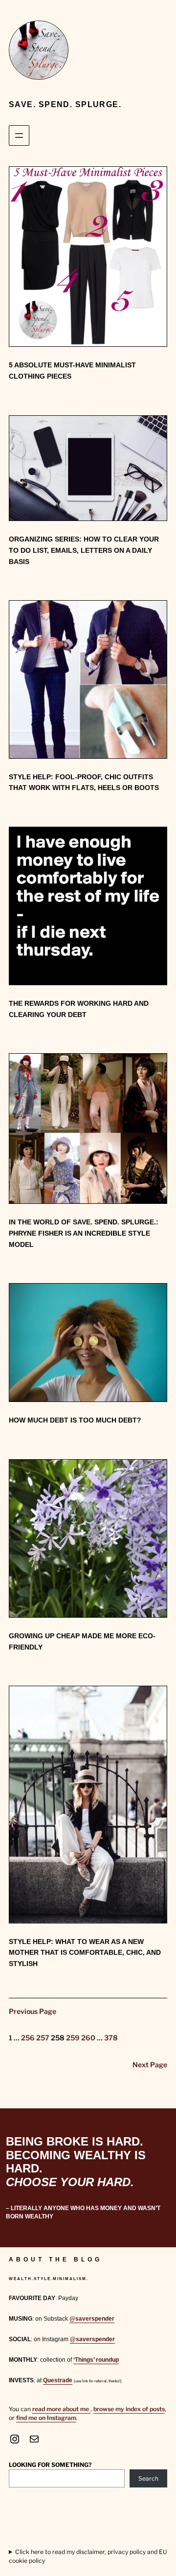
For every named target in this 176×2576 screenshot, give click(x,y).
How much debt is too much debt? (75, 1420)
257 (43, 2038)
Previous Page (33, 2011)
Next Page (150, 2065)
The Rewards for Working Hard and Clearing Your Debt (79, 1009)
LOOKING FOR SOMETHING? (50, 2465)
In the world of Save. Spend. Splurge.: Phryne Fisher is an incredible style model (84, 1233)
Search (148, 2478)
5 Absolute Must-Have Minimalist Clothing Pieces (72, 371)
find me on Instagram (46, 2418)
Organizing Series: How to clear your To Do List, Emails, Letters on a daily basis (84, 550)
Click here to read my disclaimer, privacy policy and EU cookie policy (88, 2556)
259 (73, 2038)
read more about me (61, 2409)
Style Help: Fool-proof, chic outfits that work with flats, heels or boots (84, 782)
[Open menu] (19, 136)
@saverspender (92, 2319)
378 (111, 2038)
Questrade (58, 2380)
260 (88, 2038)
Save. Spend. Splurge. (65, 104)
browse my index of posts (129, 2409)
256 (28, 2038)
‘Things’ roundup (96, 2360)
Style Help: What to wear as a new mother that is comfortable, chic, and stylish (85, 1953)
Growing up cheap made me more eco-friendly (82, 1641)
